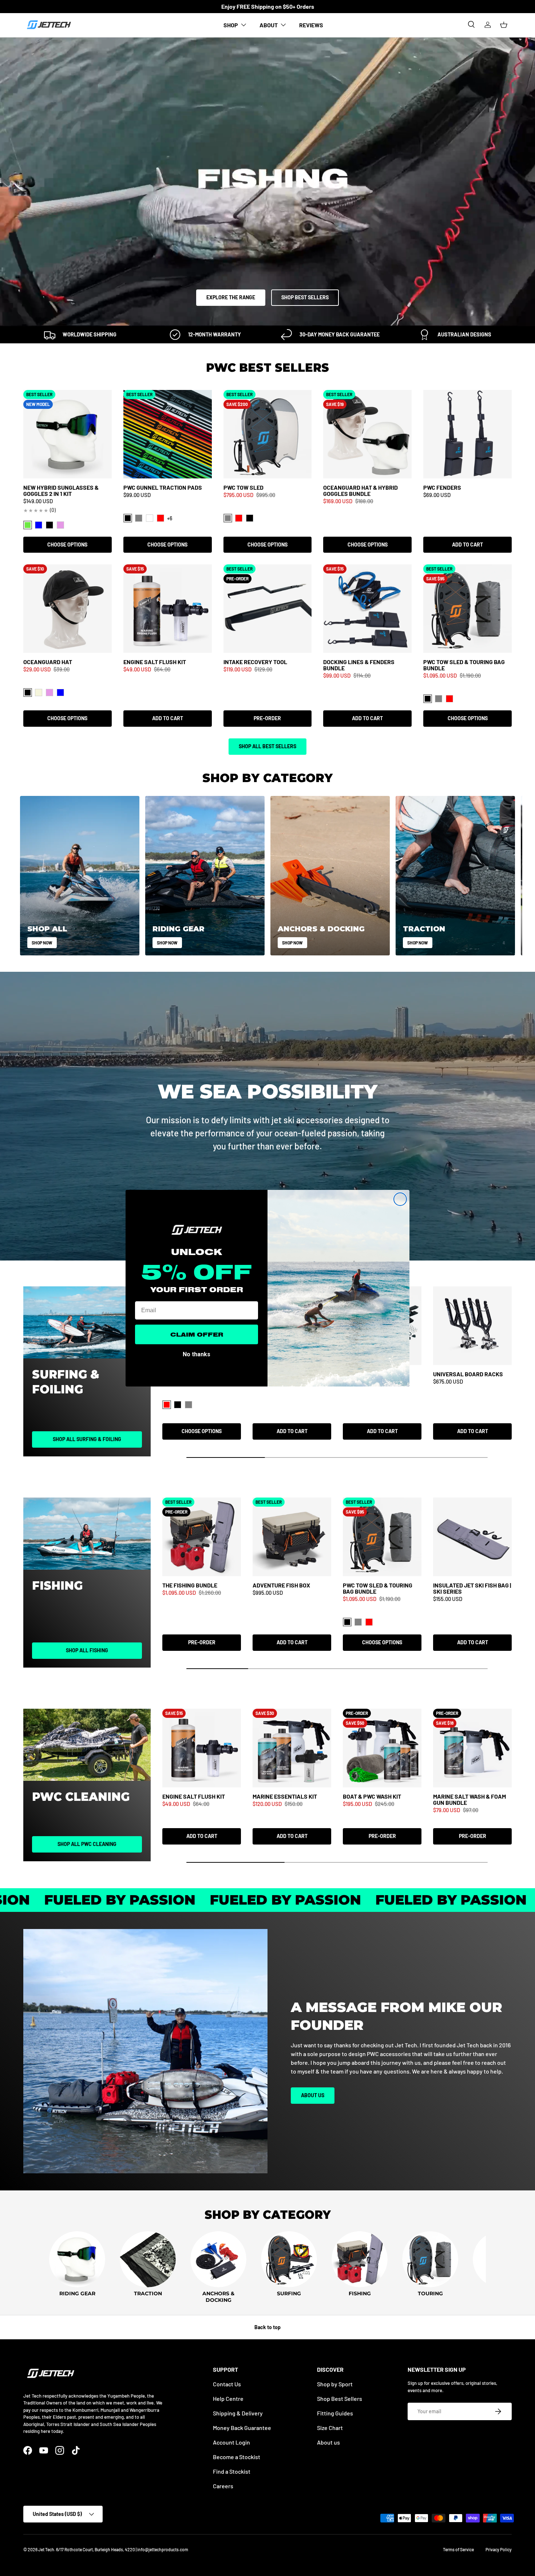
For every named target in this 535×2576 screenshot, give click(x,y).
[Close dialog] (400, 1199)
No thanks (197, 1353)
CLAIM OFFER (197, 1334)
